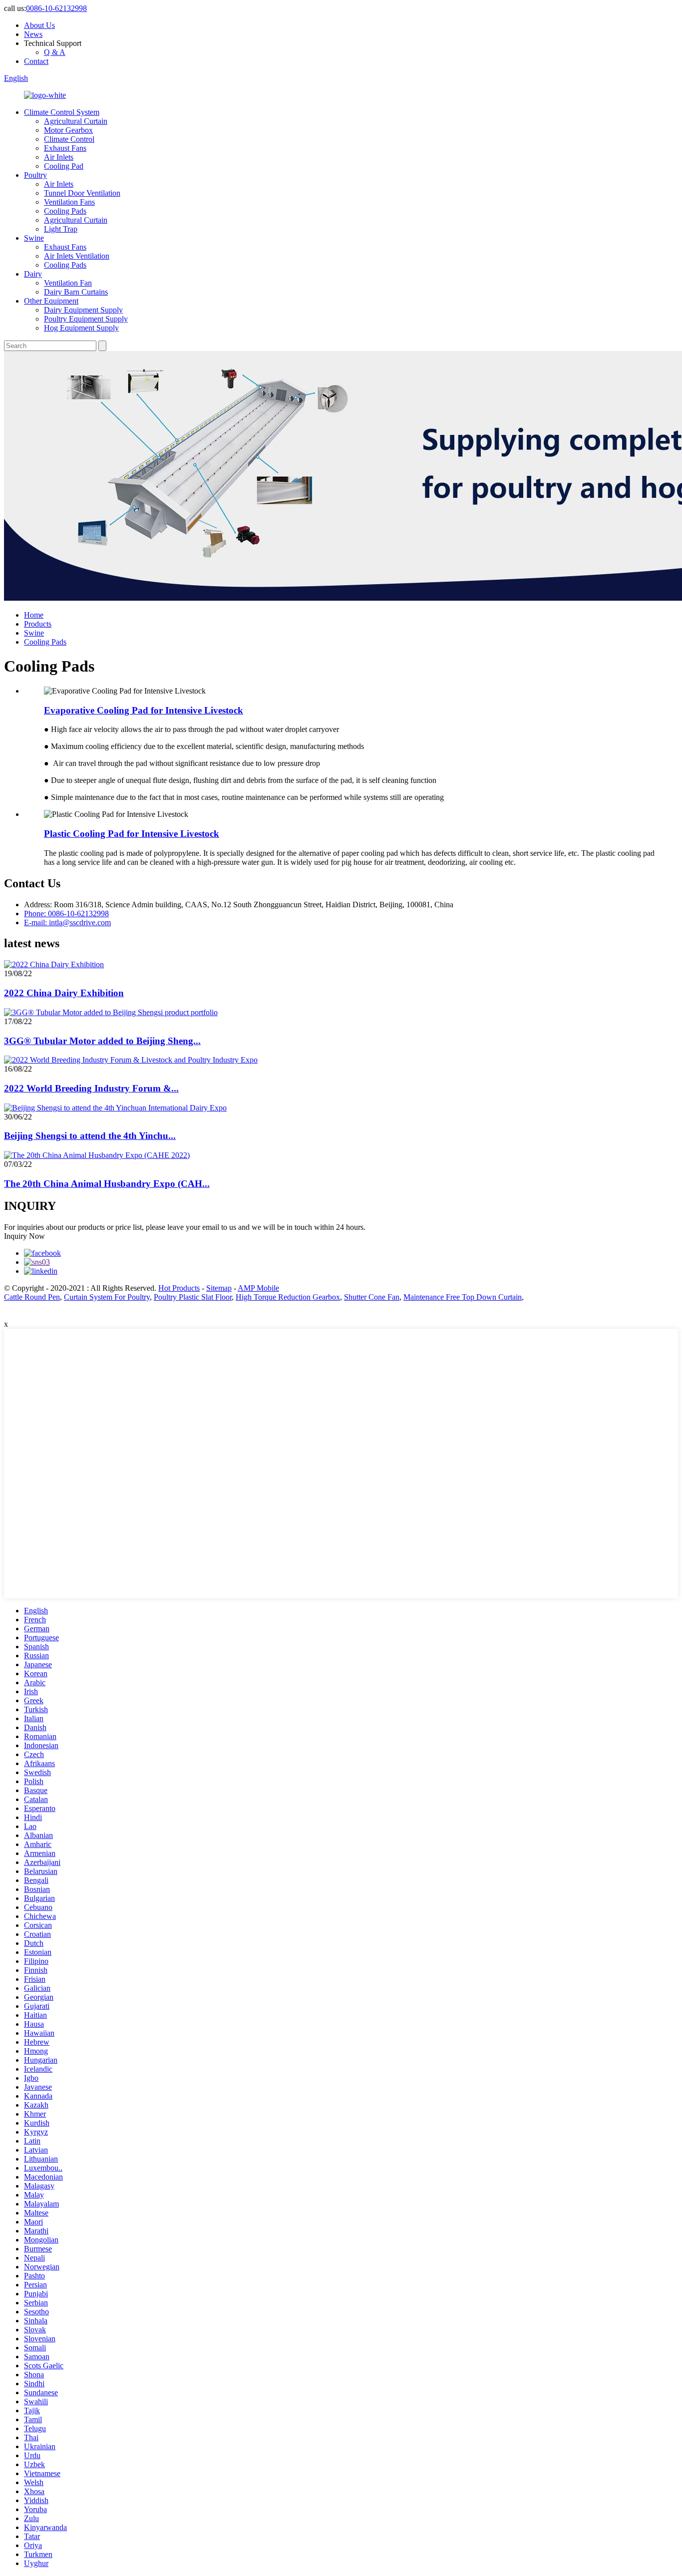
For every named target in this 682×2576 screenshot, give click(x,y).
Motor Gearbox (68, 130)
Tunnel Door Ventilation (82, 193)
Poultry (35, 175)
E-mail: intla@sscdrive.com (67, 922)
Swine (34, 238)
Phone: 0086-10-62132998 (66, 914)
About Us (39, 25)
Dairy (33, 274)
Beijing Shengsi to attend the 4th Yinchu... (90, 1136)
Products (38, 624)
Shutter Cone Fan (372, 1297)
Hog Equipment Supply (81, 328)
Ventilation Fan (68, 283)
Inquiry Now (24, 1236)
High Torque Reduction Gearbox (288, 1297)
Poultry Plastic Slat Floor (193, 1297)
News (33, 34)
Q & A (55, 52)
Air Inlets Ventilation (77, 256)
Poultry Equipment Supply (86, 319)
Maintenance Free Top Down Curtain (463, 1297)
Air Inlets (59, 157)
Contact (36, 61)
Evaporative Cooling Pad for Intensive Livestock (144, 710)
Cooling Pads (65, 211)
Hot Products (179, 1288)
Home (34, 615)
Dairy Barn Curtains (76, 292)
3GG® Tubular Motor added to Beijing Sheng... (102, 1041)
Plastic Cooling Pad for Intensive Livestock (132, 834)
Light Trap (61, 229)
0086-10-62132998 (56, 8)
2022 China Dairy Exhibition (64, 993)
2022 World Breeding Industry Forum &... (91, 1088)
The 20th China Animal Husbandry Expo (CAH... (107, 1184)
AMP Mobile (258, 1288)
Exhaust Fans (65, 148)
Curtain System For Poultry (107, 1297)
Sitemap (219, 1288)
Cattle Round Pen (32, 1297)
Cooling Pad (64, 166)
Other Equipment (51, 301)
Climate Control (69, 139)
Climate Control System (62, 112)
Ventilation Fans (69, 202)
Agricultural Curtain (76, 121)
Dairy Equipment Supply (83, 310)
